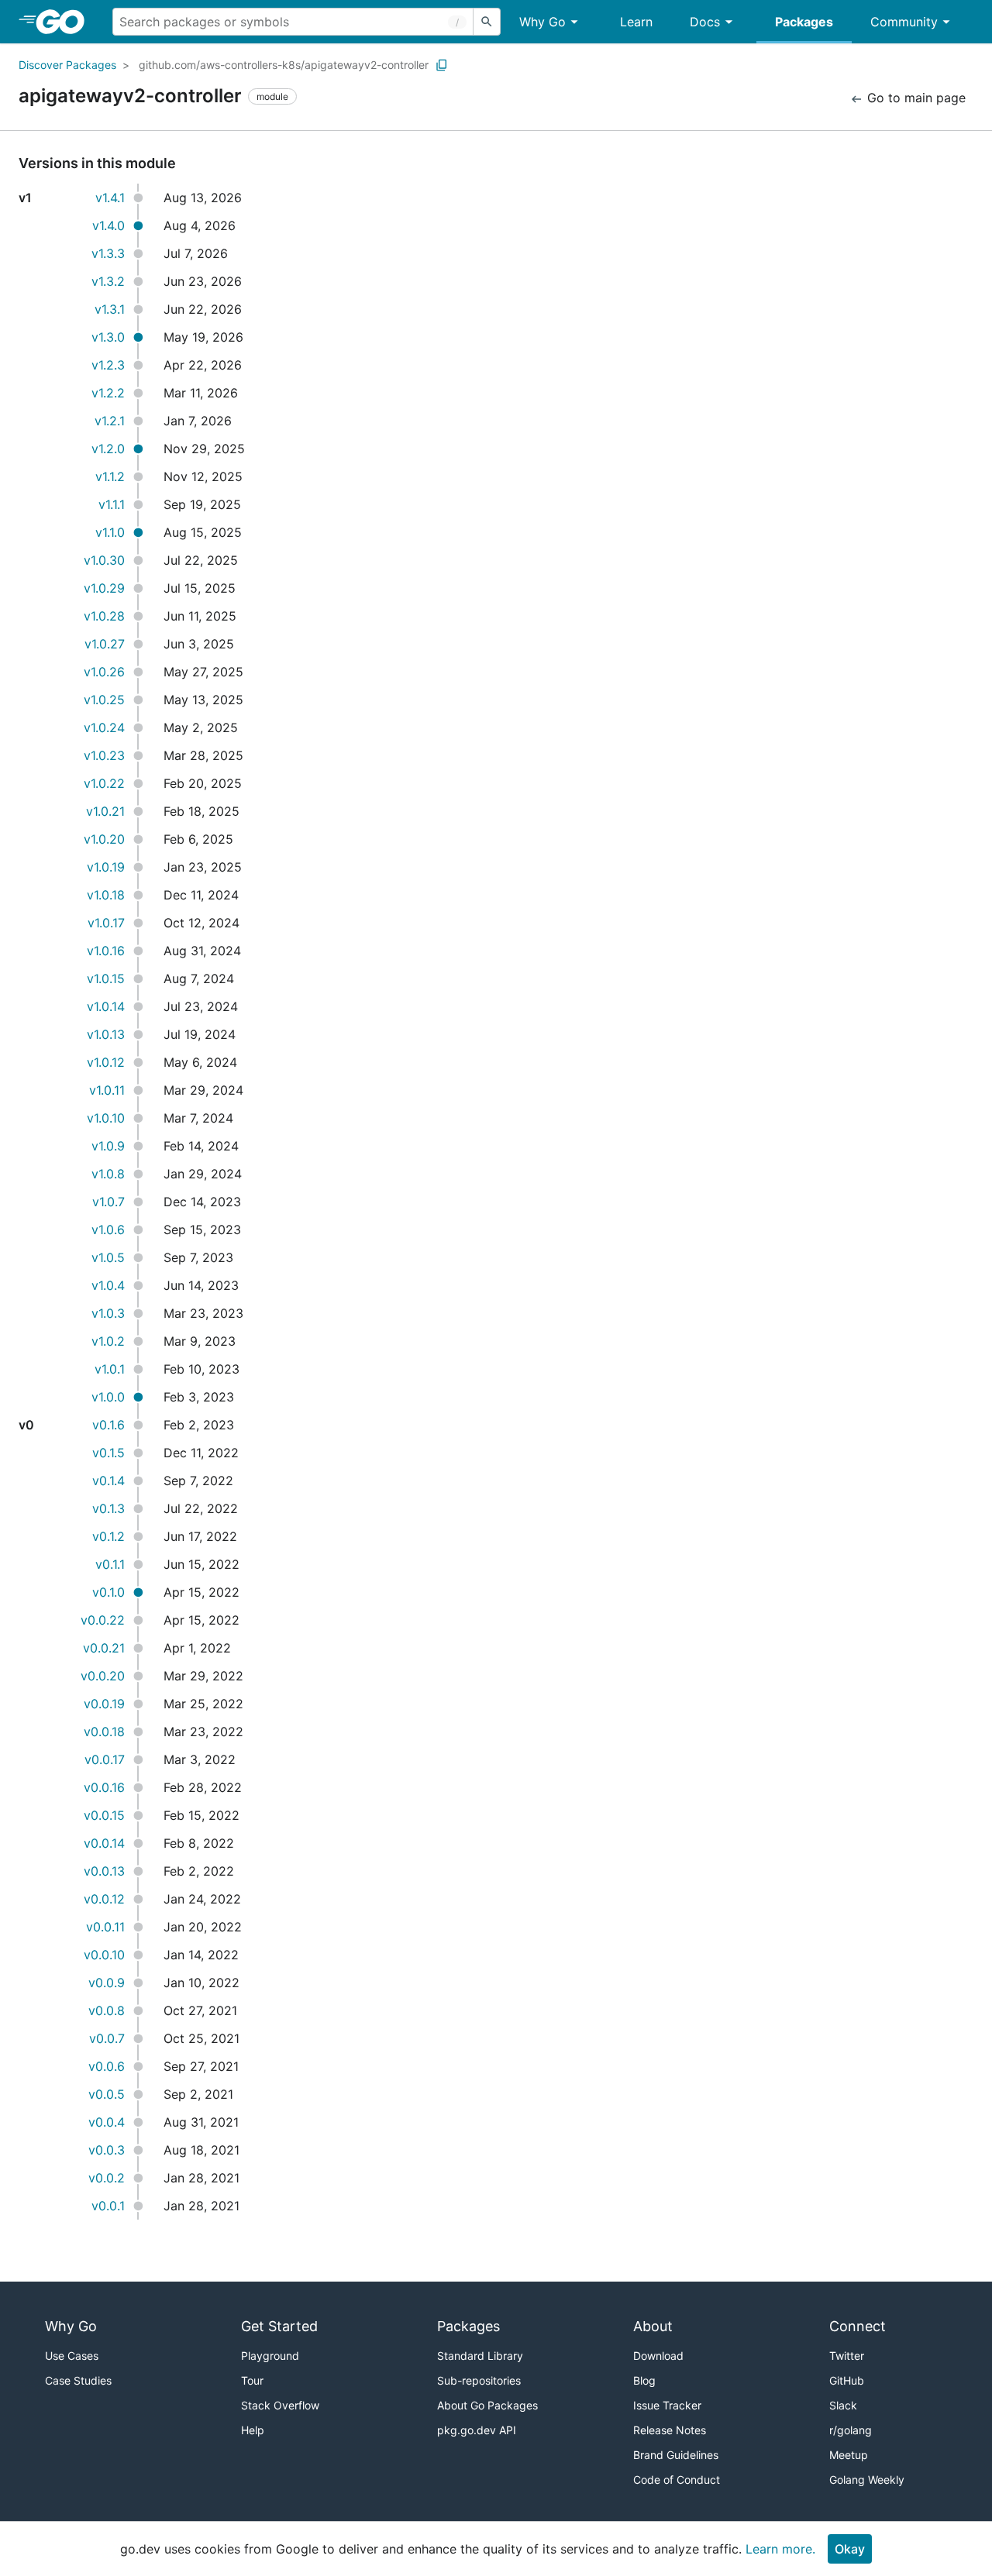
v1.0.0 (108, 1397)
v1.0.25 (104, 700)
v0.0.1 (108, 2206)
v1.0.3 (108, 1313)
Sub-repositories (479, 2380)
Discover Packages (67, 65)
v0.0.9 (107, 1983)
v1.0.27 (105, 644)
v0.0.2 (107, 2178)
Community (904, 22)
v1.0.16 (106, 951)
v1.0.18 (106, 895)
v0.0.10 (104, 1955)
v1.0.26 (104, 672)
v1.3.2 (108, 281)
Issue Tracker (667, 2405)
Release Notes (670, 2430)
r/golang (851, 2430)
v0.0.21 (104, 1648)
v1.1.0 (110, 532)
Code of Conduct (677, 2480)
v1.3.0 (108, 337)
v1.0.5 (108, 1257)
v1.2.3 (108, 365)
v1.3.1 (110, 309)
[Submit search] (487, 22)
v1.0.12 (106, 1062)
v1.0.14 (106, 1006)
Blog (644, 2380)
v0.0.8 (107, 2010)
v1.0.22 (104, 783)
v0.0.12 (104, 1899)
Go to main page (914, 98)
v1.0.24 (104, 727)
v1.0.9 (108, 1146)
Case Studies (78, 2380)
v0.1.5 (108, 1453)
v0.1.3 (108, 1508)
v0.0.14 (104, 1843)
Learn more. (780, 2549)
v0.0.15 (104, 1815)
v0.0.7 (107, 2038)
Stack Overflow (280, 2405)
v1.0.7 (108, 1202)
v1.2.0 (108, 449)
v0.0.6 (107, 2066)
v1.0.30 (104, 560)
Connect (858, 2326)
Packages (804, 22)
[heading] (65, 22)
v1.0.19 (106, 867)
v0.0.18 (104, 1732)
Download (658, 2356)
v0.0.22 (103, 1620)
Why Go (542, 22)
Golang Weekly (867, 2480)
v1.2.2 (108, 393)
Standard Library (480, 2356)
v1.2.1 (110, 421)
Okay (850, 2549)
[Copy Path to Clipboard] (442, 65)
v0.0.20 (103, 1676)
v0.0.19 (104, 1704)
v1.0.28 (104, 616)
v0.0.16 (104, 1787)
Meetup (849, 2455)
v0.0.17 (105, 1759)
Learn (636, 22)
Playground (270, 2356)
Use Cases (72, 2356)
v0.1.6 (108, 1425)
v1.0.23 (104, 755)
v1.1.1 (112, 504)
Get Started (279, 2326)
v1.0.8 (108, 1174)
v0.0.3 (107, 2150)
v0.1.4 (108, 1481)
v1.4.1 (110, 198)
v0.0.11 (105, 1927)
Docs (705, 22)
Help (253, 2430)
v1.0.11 (107, 1090)
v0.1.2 (108, 1536)
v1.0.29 (104, 588)
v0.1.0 (108, 1592)
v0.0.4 (107, 2122)
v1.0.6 (108, 1230)
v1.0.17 (106, 923)
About (653, 2326)
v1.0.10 (106, 1118)
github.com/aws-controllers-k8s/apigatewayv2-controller (284, 65)
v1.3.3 (108, 253)
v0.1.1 (110, 1564)
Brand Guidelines (676, 2455)
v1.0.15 (106, 978)
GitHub (847, 2380)
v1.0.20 (104, 839)
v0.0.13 (104, 1871)
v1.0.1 (110, 1369)
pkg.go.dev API (477, 2430)
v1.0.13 (106, 1034)
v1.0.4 (108, 1285)
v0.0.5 (107, 2094)
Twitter (847, 2356)
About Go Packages (487, 2405)
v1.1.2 (110, 476)
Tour (252, 2380)
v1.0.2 (108, 1341)
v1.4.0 (108, 225)
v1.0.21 (105, 811)
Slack (843, 2405)
